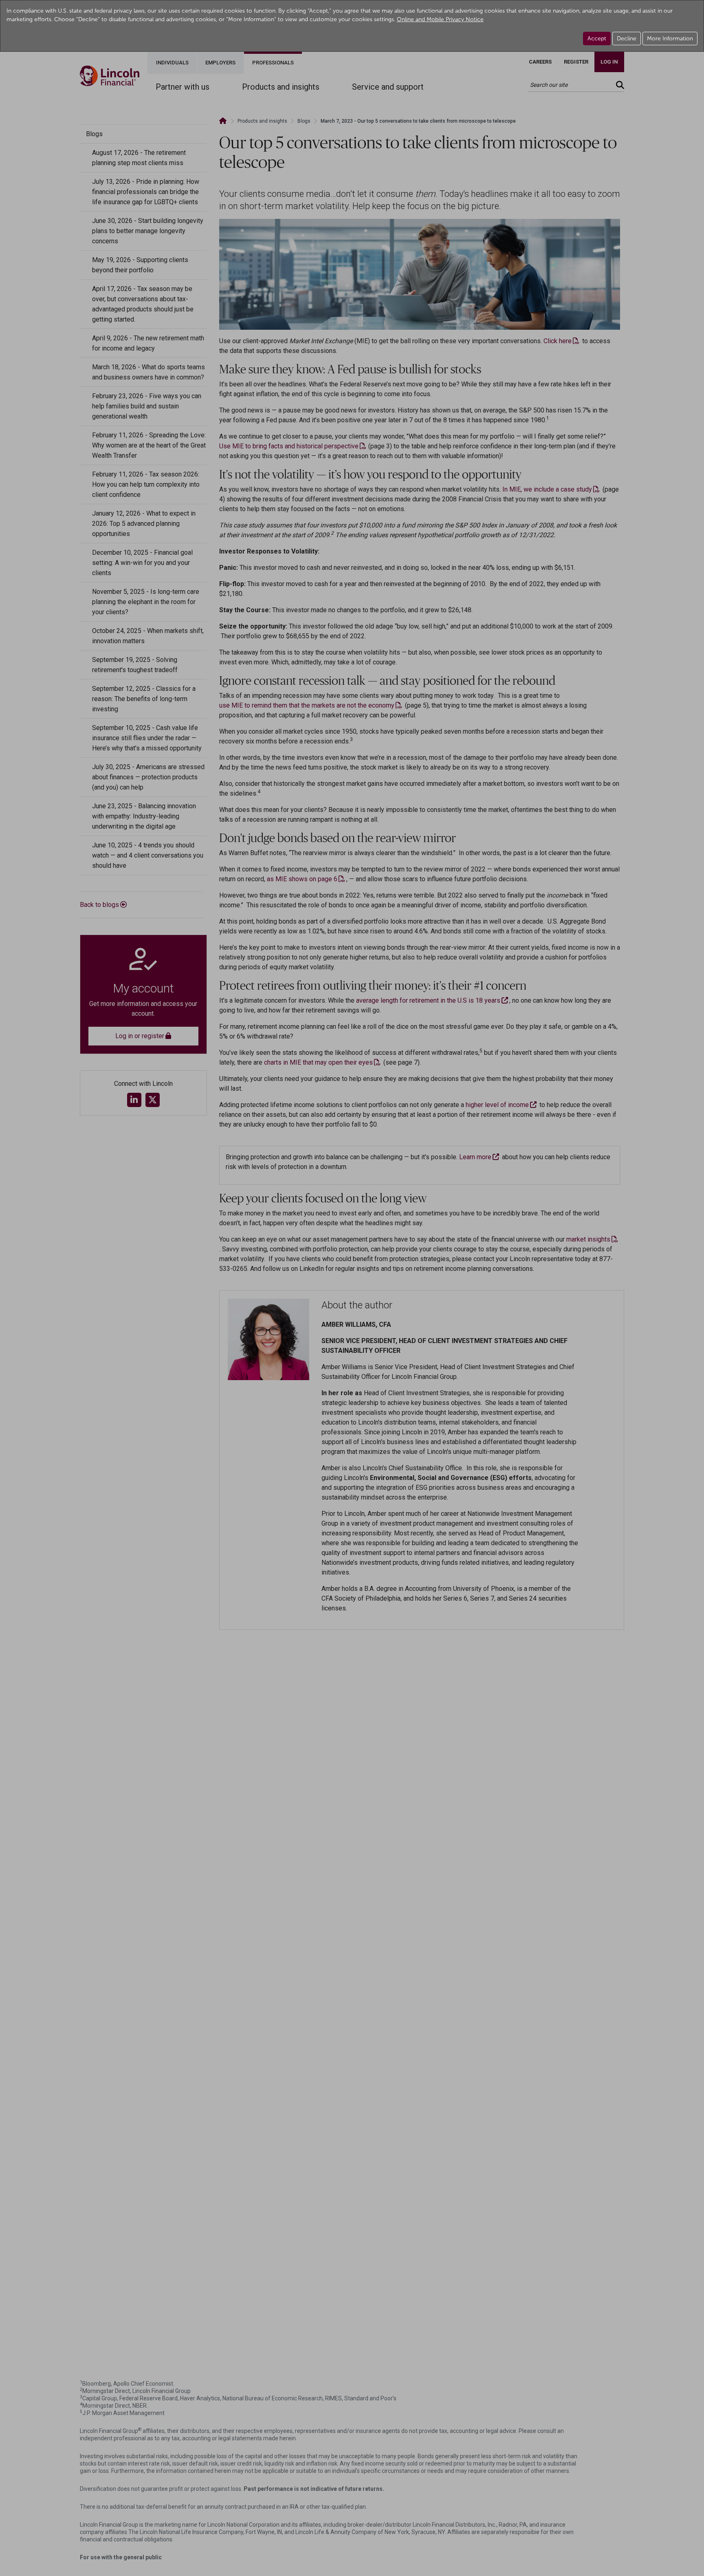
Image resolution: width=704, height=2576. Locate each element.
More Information (670, 39)
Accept (597, 39)
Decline (627, 39)
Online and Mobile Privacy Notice (440, 19)
